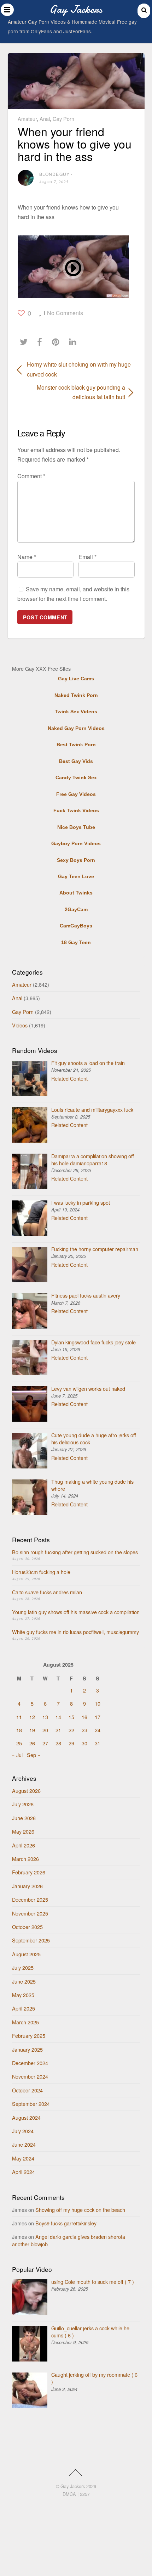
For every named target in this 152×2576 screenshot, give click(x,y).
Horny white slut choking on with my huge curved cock (79, 369)
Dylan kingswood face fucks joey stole (93, 1342)
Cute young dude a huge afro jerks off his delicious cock (94, 1438)
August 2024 (26, 2117)
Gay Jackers (73, 2486)
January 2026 (27, 1886)
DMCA (69, 2494)
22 (71, 1730)
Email (87, 557)
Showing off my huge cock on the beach (80, 2210)
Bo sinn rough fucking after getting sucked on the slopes (75, 1552)
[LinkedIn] (74, 342)
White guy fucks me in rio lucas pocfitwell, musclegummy (75, 1632)
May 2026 (23, 1831)
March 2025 (25, 2022)
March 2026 (25, 1859)
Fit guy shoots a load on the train (88, 1063)
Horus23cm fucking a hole (41, 1572)
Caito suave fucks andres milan (47, 1592)
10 (98, 1703)
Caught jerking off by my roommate (94, 2378)
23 (84, 1730)
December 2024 (30, 2063)
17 (98, 1717)
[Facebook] (41, 342)
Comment (31, 476)
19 (32, 1730)
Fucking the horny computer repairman (95, 1249)
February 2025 (29, 2036)
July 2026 (23, 1804)
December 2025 (30, 1899)
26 (32, 1743)
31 (98, 1743)
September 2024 (31, 2104)
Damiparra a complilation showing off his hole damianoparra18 (93, 1159)
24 (98, 1730)
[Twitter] (25, 342)
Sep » (34, 1755)
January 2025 (27, 2049)
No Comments (65, 313)
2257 (85, 2494)
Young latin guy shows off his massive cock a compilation (76, 1612)
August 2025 (26, 1954)
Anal (45, 119)
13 (45, 1717)
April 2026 (24, 1845)
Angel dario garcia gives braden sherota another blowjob (69, 2240)
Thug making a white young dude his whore (92, 1485)
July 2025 (23, 1967)
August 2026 (26, 1791)
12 (32, 1717)
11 (19, 1717)
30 (84, 1743)
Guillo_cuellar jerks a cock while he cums (90, 2332)
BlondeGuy (55, 174)
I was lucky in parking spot (81, 1202)
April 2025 (24, 2008)
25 (19, 1743)
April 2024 (24, 2172)
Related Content (69, 1078)
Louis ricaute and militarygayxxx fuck (92, 1109)
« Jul (17, 1755)
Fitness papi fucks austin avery (86, 1295)
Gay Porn (63, 119)
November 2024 (30, 2076)
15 (71, 1717)
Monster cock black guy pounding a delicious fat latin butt (71, 392)
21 (58, 1730)
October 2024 (27, 2090)
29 (71, 1743)
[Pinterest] (57, 342)
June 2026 (24, 1818)
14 (58, 1717)
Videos (20, 1025)
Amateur (27, 119)
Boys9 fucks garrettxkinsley (66, 2223)
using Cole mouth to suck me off (93, 2282)
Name (27, 557)
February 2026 (29, 1872)
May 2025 (23, 1995)
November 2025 (30, 1913)
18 (19, 1730)
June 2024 (24, 2144)
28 (58, 1743)
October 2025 (27, 1927)
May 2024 (23, 2158)
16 (84, 1717)
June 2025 (24, 1981)
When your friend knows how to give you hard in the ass (75, 144)
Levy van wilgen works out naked (88, 1389)
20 (45, 1730)
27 (45, 1743)
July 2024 (23, 2131)
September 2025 (31, 1940)
